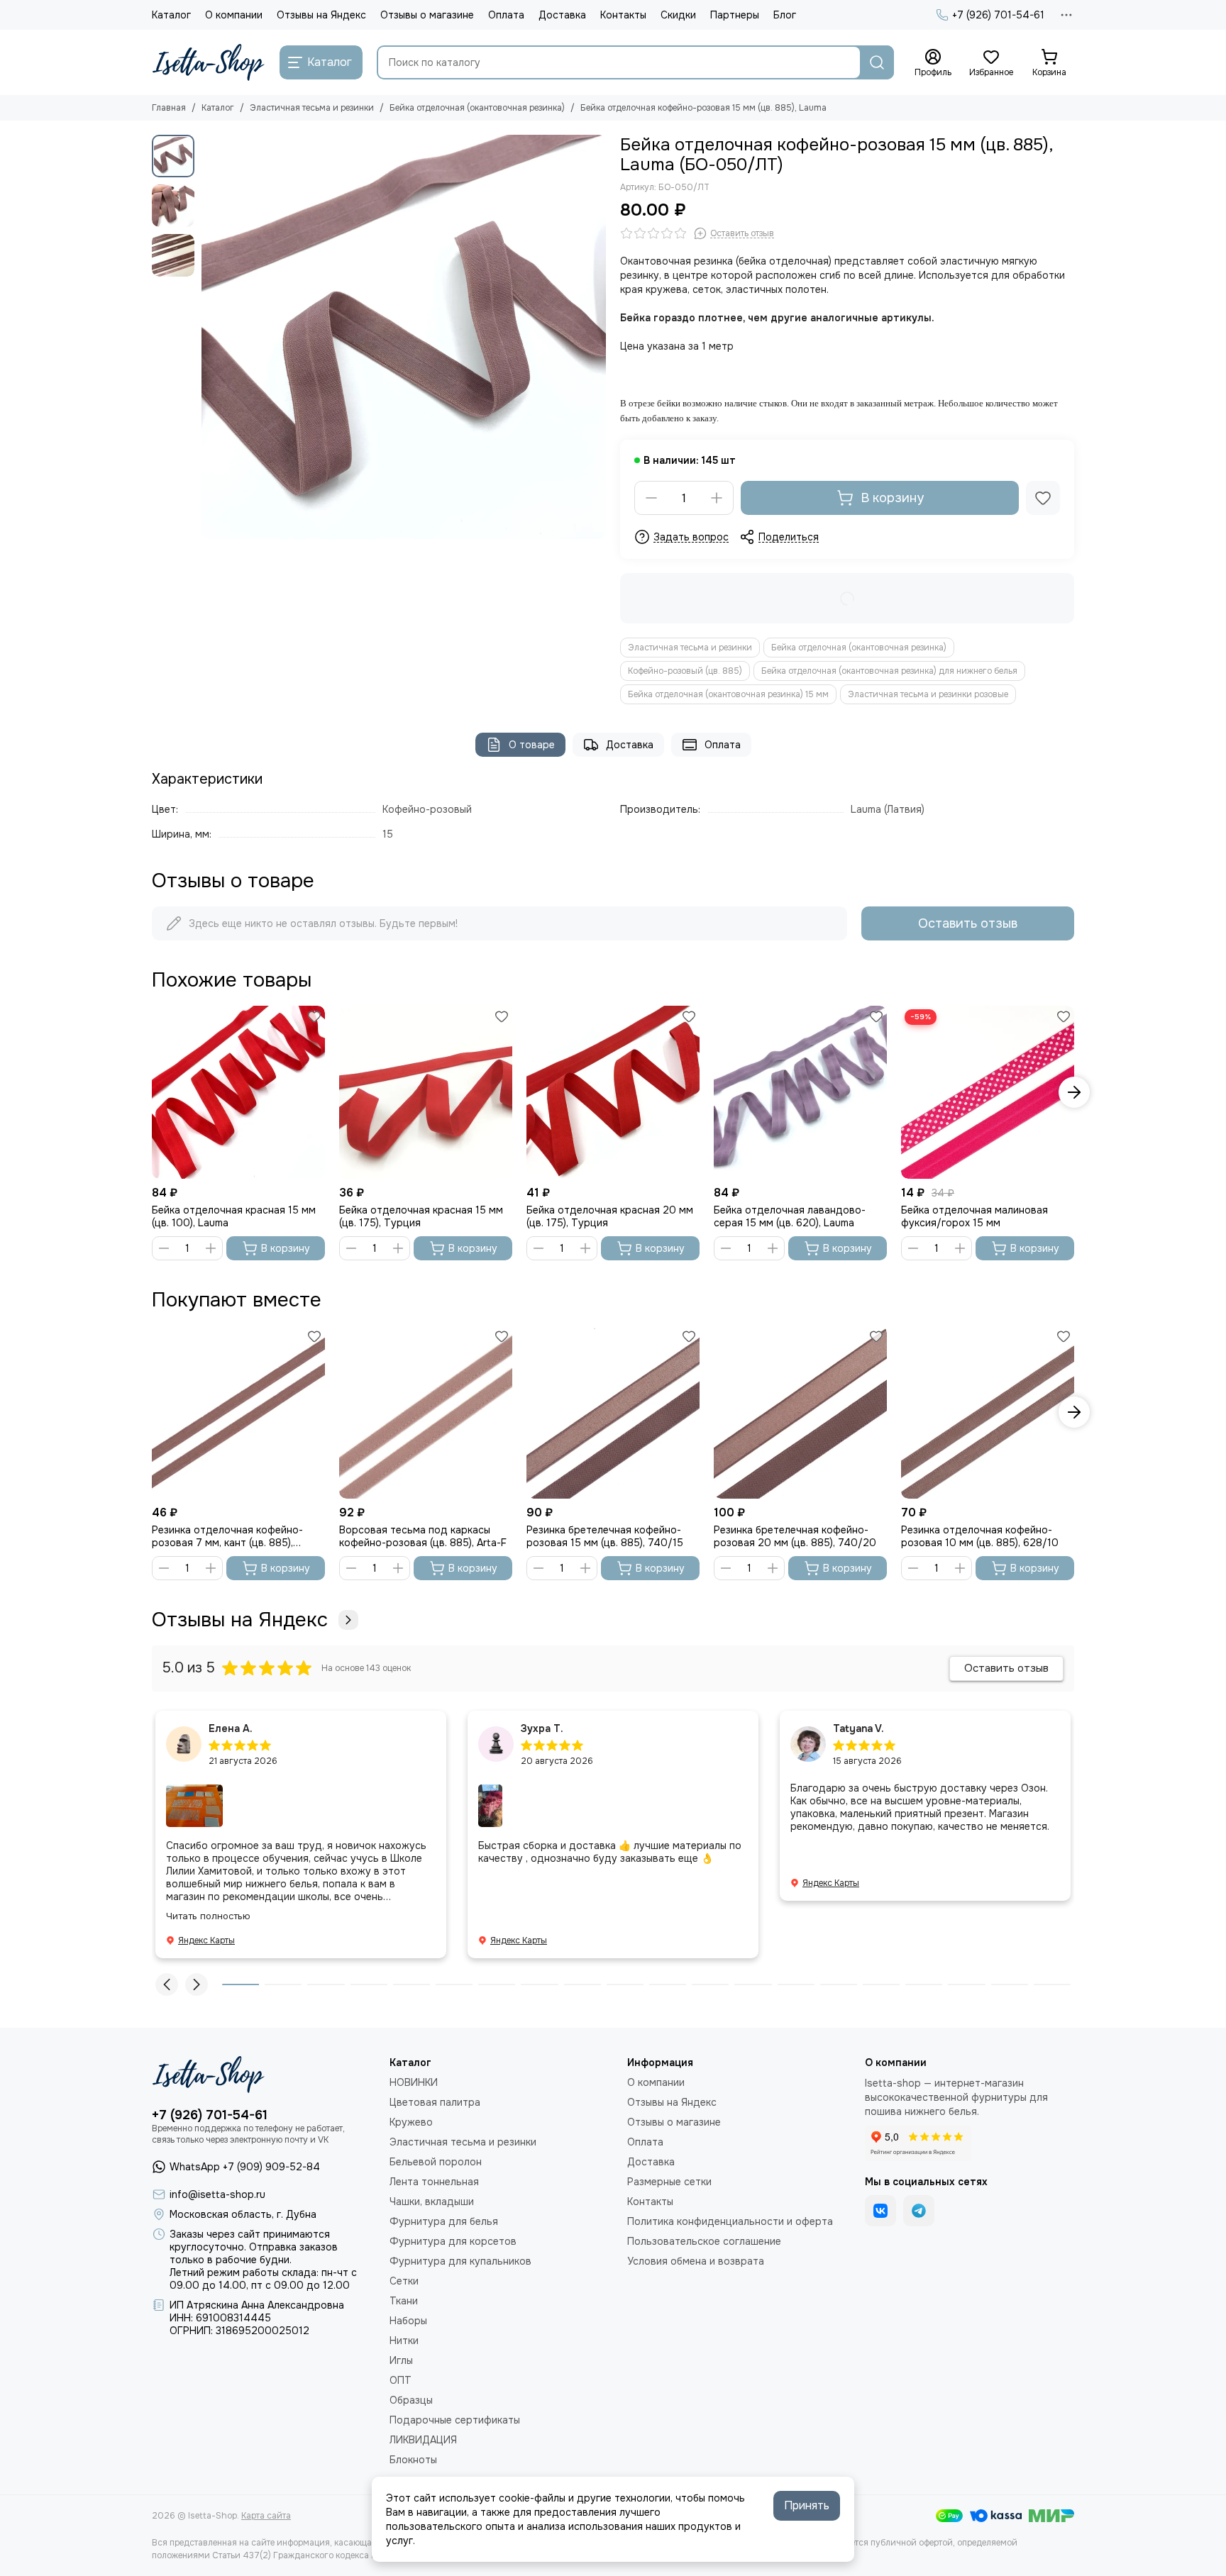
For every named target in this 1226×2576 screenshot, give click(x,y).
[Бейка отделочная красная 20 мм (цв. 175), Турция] (613, 1092)
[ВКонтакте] (880, 2211)
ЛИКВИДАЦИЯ (423, 2440)
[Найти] (877, 62)
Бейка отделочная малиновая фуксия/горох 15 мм (974, 1216)
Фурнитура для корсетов (453, 2241)
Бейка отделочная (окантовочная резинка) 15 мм (728, 694)
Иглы (401, 2360)
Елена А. (231, 1728)
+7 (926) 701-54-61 (998, 15)
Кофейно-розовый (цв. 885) (685, 671)
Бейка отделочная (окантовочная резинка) (477, 108)
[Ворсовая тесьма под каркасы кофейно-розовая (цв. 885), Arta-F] (426, 1412)
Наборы (408, 2321)
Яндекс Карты (206, 1941)
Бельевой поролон (436, 2162)
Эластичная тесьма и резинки (312, 108)
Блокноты (413, 2460)
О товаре (532, 745)
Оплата (506, 15)
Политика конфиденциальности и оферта (730, 2221)
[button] (209, 337)
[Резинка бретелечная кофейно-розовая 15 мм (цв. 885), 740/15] (613, 1412)
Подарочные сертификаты (455, 2420)
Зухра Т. (542, 1728)
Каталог (171, 15)
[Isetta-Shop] (209, 62)
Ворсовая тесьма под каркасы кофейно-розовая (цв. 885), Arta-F (423, 1536)
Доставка (562, 15)
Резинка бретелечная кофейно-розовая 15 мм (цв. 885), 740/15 (605, 1536)
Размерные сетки (669, 2182)
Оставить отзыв (968, 923)
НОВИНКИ (414, 2082)
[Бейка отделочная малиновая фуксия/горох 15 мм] (988, 1092)
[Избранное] (1043, 498)
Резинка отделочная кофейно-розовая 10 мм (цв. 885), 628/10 (980, 1536)
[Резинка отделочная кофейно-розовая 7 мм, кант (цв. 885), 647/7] (238, 1412)
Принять (807, 2505)
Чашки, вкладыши (432, 2202)
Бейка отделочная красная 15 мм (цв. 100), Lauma (234, 1216)
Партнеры (735, 15)
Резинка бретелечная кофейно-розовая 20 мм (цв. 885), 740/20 (795, 1536)
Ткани (404, 2301)
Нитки (404, 2341)
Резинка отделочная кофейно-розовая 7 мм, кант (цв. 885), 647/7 (227, 1536)
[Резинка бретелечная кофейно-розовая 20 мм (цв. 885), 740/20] (800, 1412)
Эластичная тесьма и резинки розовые (928, 694)
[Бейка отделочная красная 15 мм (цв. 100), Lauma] (238, 1092)
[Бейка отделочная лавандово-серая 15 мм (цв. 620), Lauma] (800, 1092)
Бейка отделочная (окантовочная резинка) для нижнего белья (889, 671)
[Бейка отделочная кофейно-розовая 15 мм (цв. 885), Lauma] (404, 337)
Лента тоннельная (434, 2182)
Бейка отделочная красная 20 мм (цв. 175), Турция (610, 1216)
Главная (169, 108)
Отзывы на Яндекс (321, 15)
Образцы (411, 2400)
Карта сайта (266, 2516)
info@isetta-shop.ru (217, 2194)
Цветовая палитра (435, 2102)
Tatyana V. (858, 1728)
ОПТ (401, 2380)
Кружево (411, 2122)
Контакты (623, 15)
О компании (234, 15)
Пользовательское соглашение (704, 2241)
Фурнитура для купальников (460, 2261)
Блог (785, 15)
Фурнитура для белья (444, 2221)
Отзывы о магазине (427, 15)
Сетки (404, 2281)
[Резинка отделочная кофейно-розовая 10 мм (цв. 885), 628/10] (988, 1412)
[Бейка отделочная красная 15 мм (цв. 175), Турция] (426, 1092)
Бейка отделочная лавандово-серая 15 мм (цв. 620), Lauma (790, 1216)
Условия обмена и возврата (696, 2261)
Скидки (678, 15)
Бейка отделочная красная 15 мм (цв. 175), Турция (421, 1216)
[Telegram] (919, 2211)
